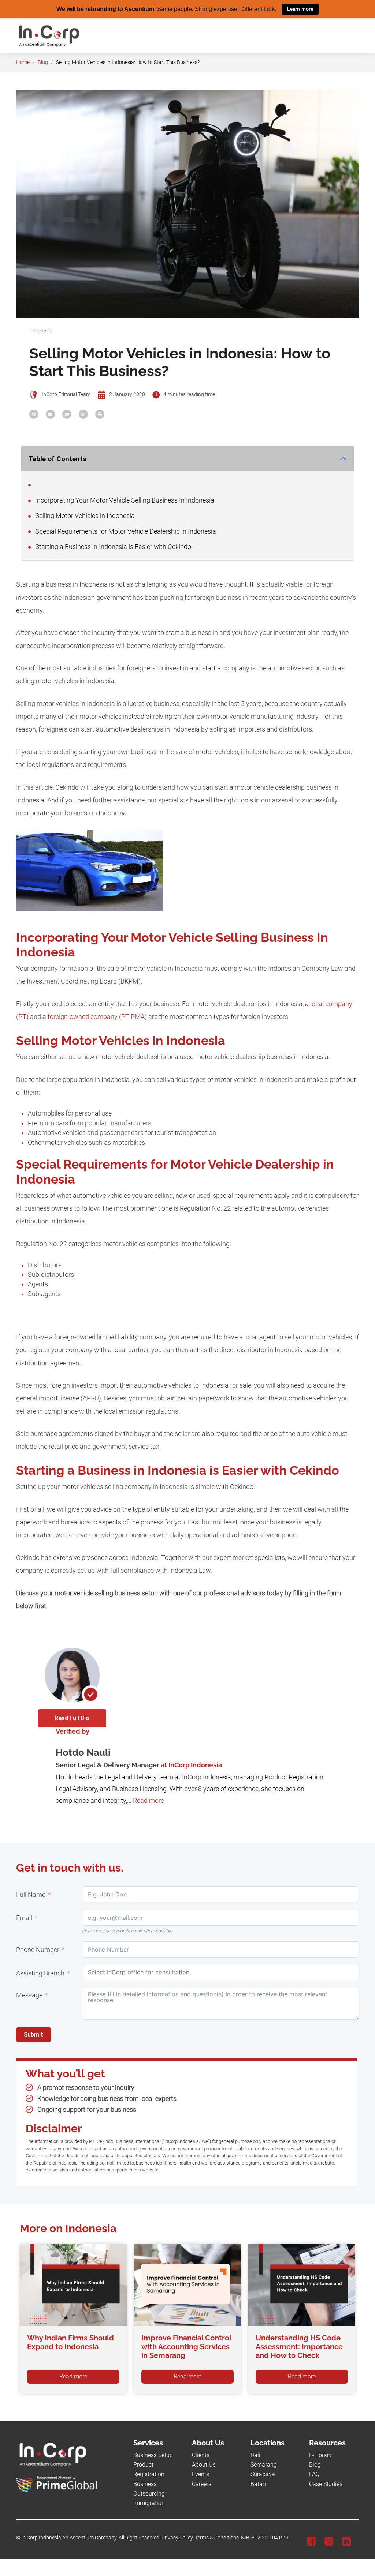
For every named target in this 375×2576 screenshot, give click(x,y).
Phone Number (38, 1949)
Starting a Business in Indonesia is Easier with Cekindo (112, 546)
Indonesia (40, 330)
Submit (34, 2034)
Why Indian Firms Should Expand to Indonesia (70, 2342)
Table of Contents (57, 458)
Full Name (31, 1894)
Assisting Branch (40, 1973)
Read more (148, 1800)
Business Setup (153, 2455)
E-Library (320, 2455)
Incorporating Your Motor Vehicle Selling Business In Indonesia (124, 500)
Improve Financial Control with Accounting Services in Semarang (186, 2346)
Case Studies (326, 2484)
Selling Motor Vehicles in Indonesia (84, 515)
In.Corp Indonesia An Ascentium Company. (69, 2537)
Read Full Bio (72, 1718)
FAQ (314, 2474)
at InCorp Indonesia (191, 1765)
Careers (202, 2484)
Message (29, 1995)
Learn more (300, 9)
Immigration (149, 2503)
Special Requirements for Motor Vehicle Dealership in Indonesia (125, 531)
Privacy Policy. (178, 2537)
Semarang (264, 2464)
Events (201, 2474)
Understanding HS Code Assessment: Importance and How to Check (299, 2346)
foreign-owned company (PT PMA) (97, 1016)
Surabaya (263, 2474)
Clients (201, 2455)
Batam (259, 2484)
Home (23, 62)
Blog (43, 62)
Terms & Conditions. (217, 2537)
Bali (255, 2455)
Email (24, 1918)
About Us (204, 2464)
